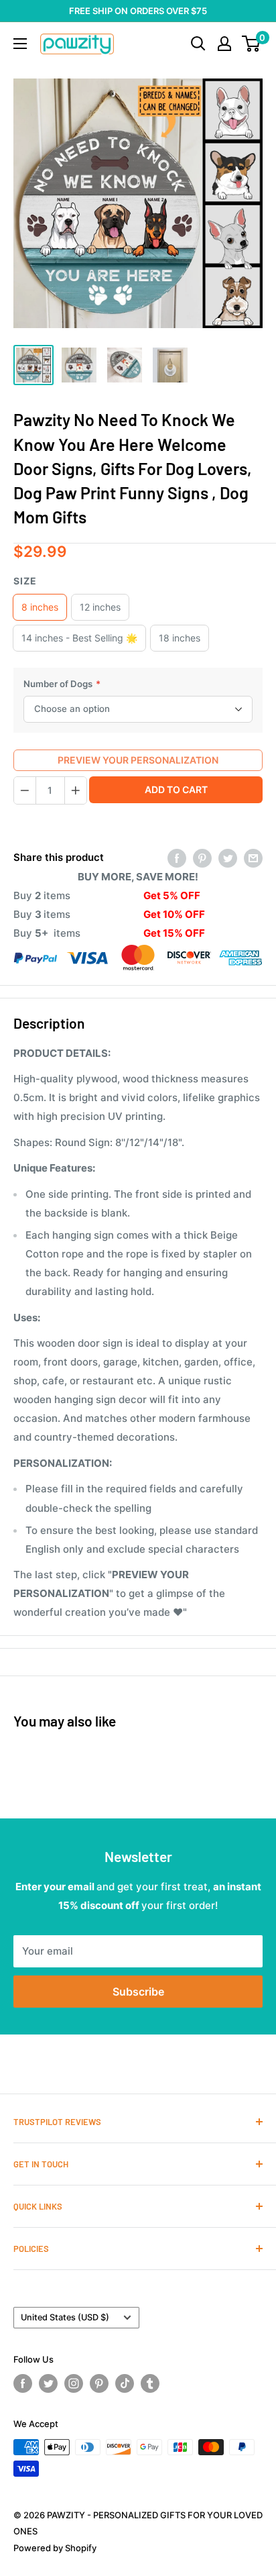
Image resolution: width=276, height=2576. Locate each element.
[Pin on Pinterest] (202, 858)
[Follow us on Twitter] (48, 2383)
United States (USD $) (65, 2317)
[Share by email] (253, 858)
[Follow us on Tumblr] (150, 2383)
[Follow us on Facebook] (23, 2383)
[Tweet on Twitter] (228, 858)
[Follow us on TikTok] (125, 2383)
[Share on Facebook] (177, 858)
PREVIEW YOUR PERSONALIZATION (138, 760)
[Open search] (198, 44)
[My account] (224, 44)
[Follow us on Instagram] (74, 2383)
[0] (252, 44)
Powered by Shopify (55, 2548)
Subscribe (138, 1992)
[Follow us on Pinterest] (99, 2383)
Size (25, 581)
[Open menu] (20, 44)
